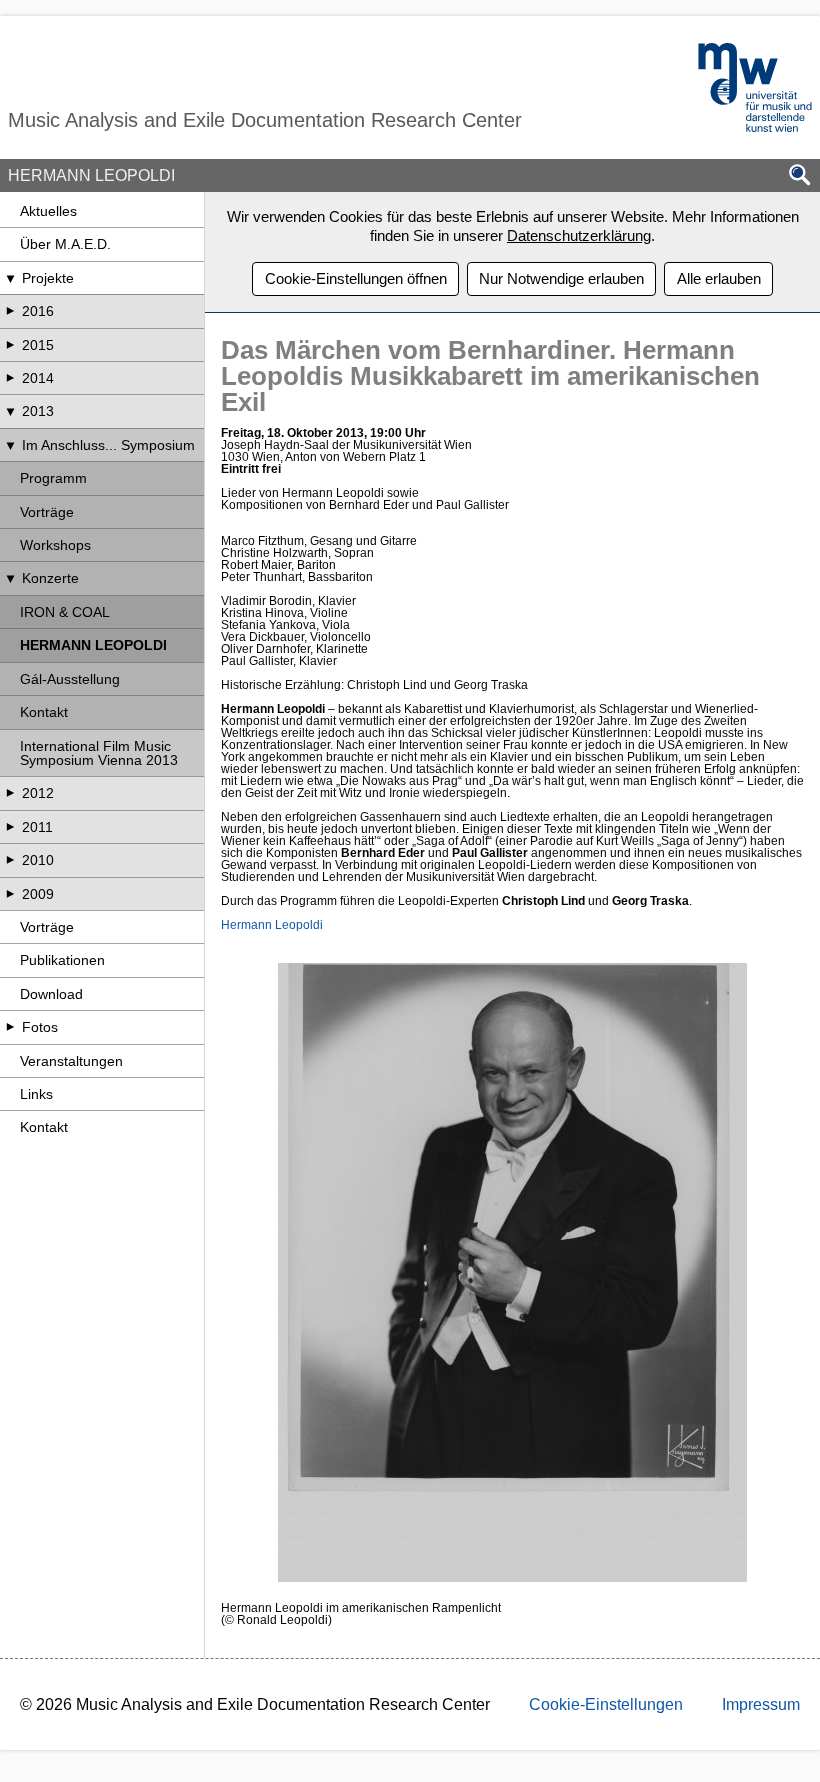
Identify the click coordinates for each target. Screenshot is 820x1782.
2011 (37, 827)
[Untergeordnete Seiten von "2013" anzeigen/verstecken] (10, 411)
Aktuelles (48, 211)
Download (51, 994)
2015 (38, 345)
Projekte (48, 278)
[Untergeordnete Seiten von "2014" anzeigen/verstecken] (10, 378)
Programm (53, 478)
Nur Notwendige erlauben (561, 278)
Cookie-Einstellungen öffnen (356, 278)
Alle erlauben (719, 278)
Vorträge (47, 512)
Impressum (761, 1704)
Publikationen (62, 960)
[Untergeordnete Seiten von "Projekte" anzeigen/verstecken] (10, 278)
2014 (38, 378)
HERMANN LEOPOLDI (93, 645)
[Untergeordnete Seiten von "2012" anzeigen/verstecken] (10, 793)
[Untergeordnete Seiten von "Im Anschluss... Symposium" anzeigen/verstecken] (10, 445)
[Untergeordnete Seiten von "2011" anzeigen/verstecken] (10, 827)
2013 (38, 411)
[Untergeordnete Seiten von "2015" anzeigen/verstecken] (10, 345)
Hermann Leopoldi (272, 925)
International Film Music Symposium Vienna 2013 (99, 753)
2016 (38, 311)
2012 (38, 793)
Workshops (55, 545)
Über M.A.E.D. (65, 244)
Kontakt (44, 712)
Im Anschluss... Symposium (108, 445)
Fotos (40, 1027)
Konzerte (50, 578)
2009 (38, 894)
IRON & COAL (65, 612)
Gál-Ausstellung (70, 679)
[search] (800, 176)
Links (36, 1094)
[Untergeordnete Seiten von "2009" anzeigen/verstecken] (10, 894)
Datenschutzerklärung (579, 235)
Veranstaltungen (71, 1061)
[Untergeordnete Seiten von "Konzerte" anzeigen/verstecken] (10, 578)
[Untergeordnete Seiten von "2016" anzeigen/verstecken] (10, 311)
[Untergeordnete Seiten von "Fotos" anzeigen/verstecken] (10, 1027)
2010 (38, 860)
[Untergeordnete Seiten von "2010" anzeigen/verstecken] (10, 860)
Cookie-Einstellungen (606, 1704)
